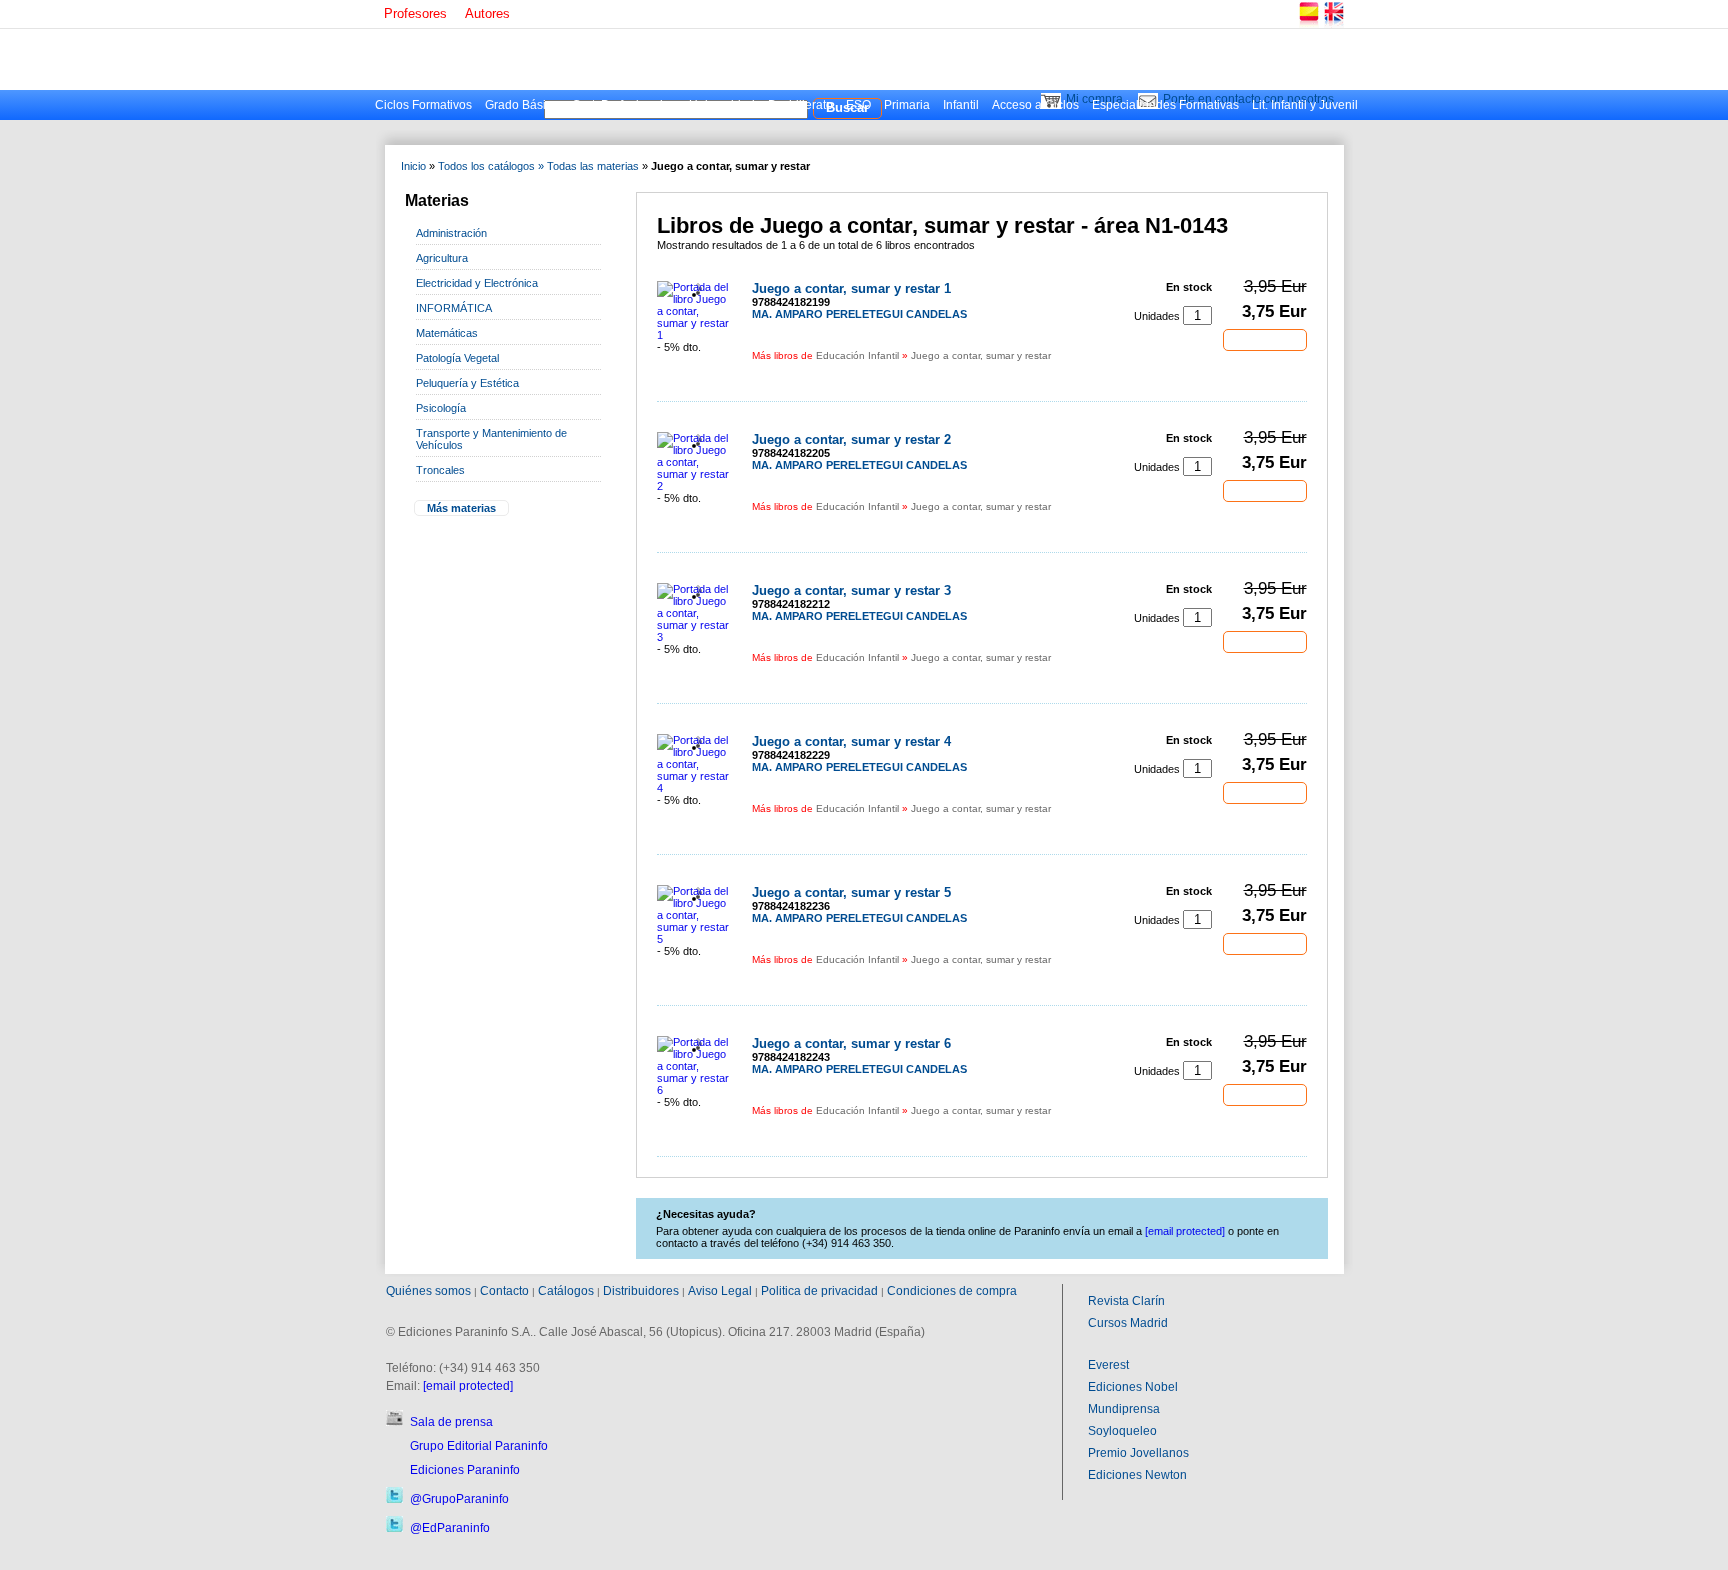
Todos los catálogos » (491, 166)
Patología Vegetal (457, 358)
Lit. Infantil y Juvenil (1305, 105)
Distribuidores (641, 1291)
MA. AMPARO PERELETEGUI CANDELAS (859, 314)
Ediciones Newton (1137, 1475)
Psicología (441, 408)
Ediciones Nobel (1133, 1387)
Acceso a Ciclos (1035, 105)
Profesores (415, 13)
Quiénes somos (428, 1291)
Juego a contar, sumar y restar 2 (851, 439)
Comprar (1265, 339)
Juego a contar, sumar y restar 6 (851, 1043)
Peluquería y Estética (467, 383)
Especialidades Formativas (1165, 105)
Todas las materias (593, 166)
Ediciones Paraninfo (465, 1470)
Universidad (722, 105)
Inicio (413, 166)
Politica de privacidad (819, 1291)
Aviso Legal (720, 1291)
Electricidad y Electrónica (477, 283)
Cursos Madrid (1128, 1323)
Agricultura (442, 258)
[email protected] (468, 1386)
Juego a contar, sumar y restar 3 (851, 590)
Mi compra (1094, 99)
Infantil (961, 105)
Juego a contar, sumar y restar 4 (851, 741)
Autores (487, 13)
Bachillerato (800, 105)
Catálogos (566, 1291)
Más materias (461, 508)
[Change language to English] (1333, 24)
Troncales (440, 470)
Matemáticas (447, 333)
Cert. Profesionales (624, 105)
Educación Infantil (857, 355)
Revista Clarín (1126, 1301)
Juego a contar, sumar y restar (981, 355)
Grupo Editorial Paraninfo (479, 1446)
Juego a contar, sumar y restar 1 (851, 288)
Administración (451, 233)
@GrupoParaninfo (459, 1499)
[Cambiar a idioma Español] (1308, 24)
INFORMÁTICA (454, 308)
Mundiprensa (1124, 1409)
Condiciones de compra (952, 1291)
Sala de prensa (451, 1422)
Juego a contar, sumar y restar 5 (851, 892)
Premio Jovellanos (1138, 1453)
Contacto (504, 1291)
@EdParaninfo (450, 1528)
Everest (1108, 1365)
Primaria (907, 105)
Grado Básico (522, 105)
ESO (858, 105)
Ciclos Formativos (423, 105)
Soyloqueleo (1122, 1431)
